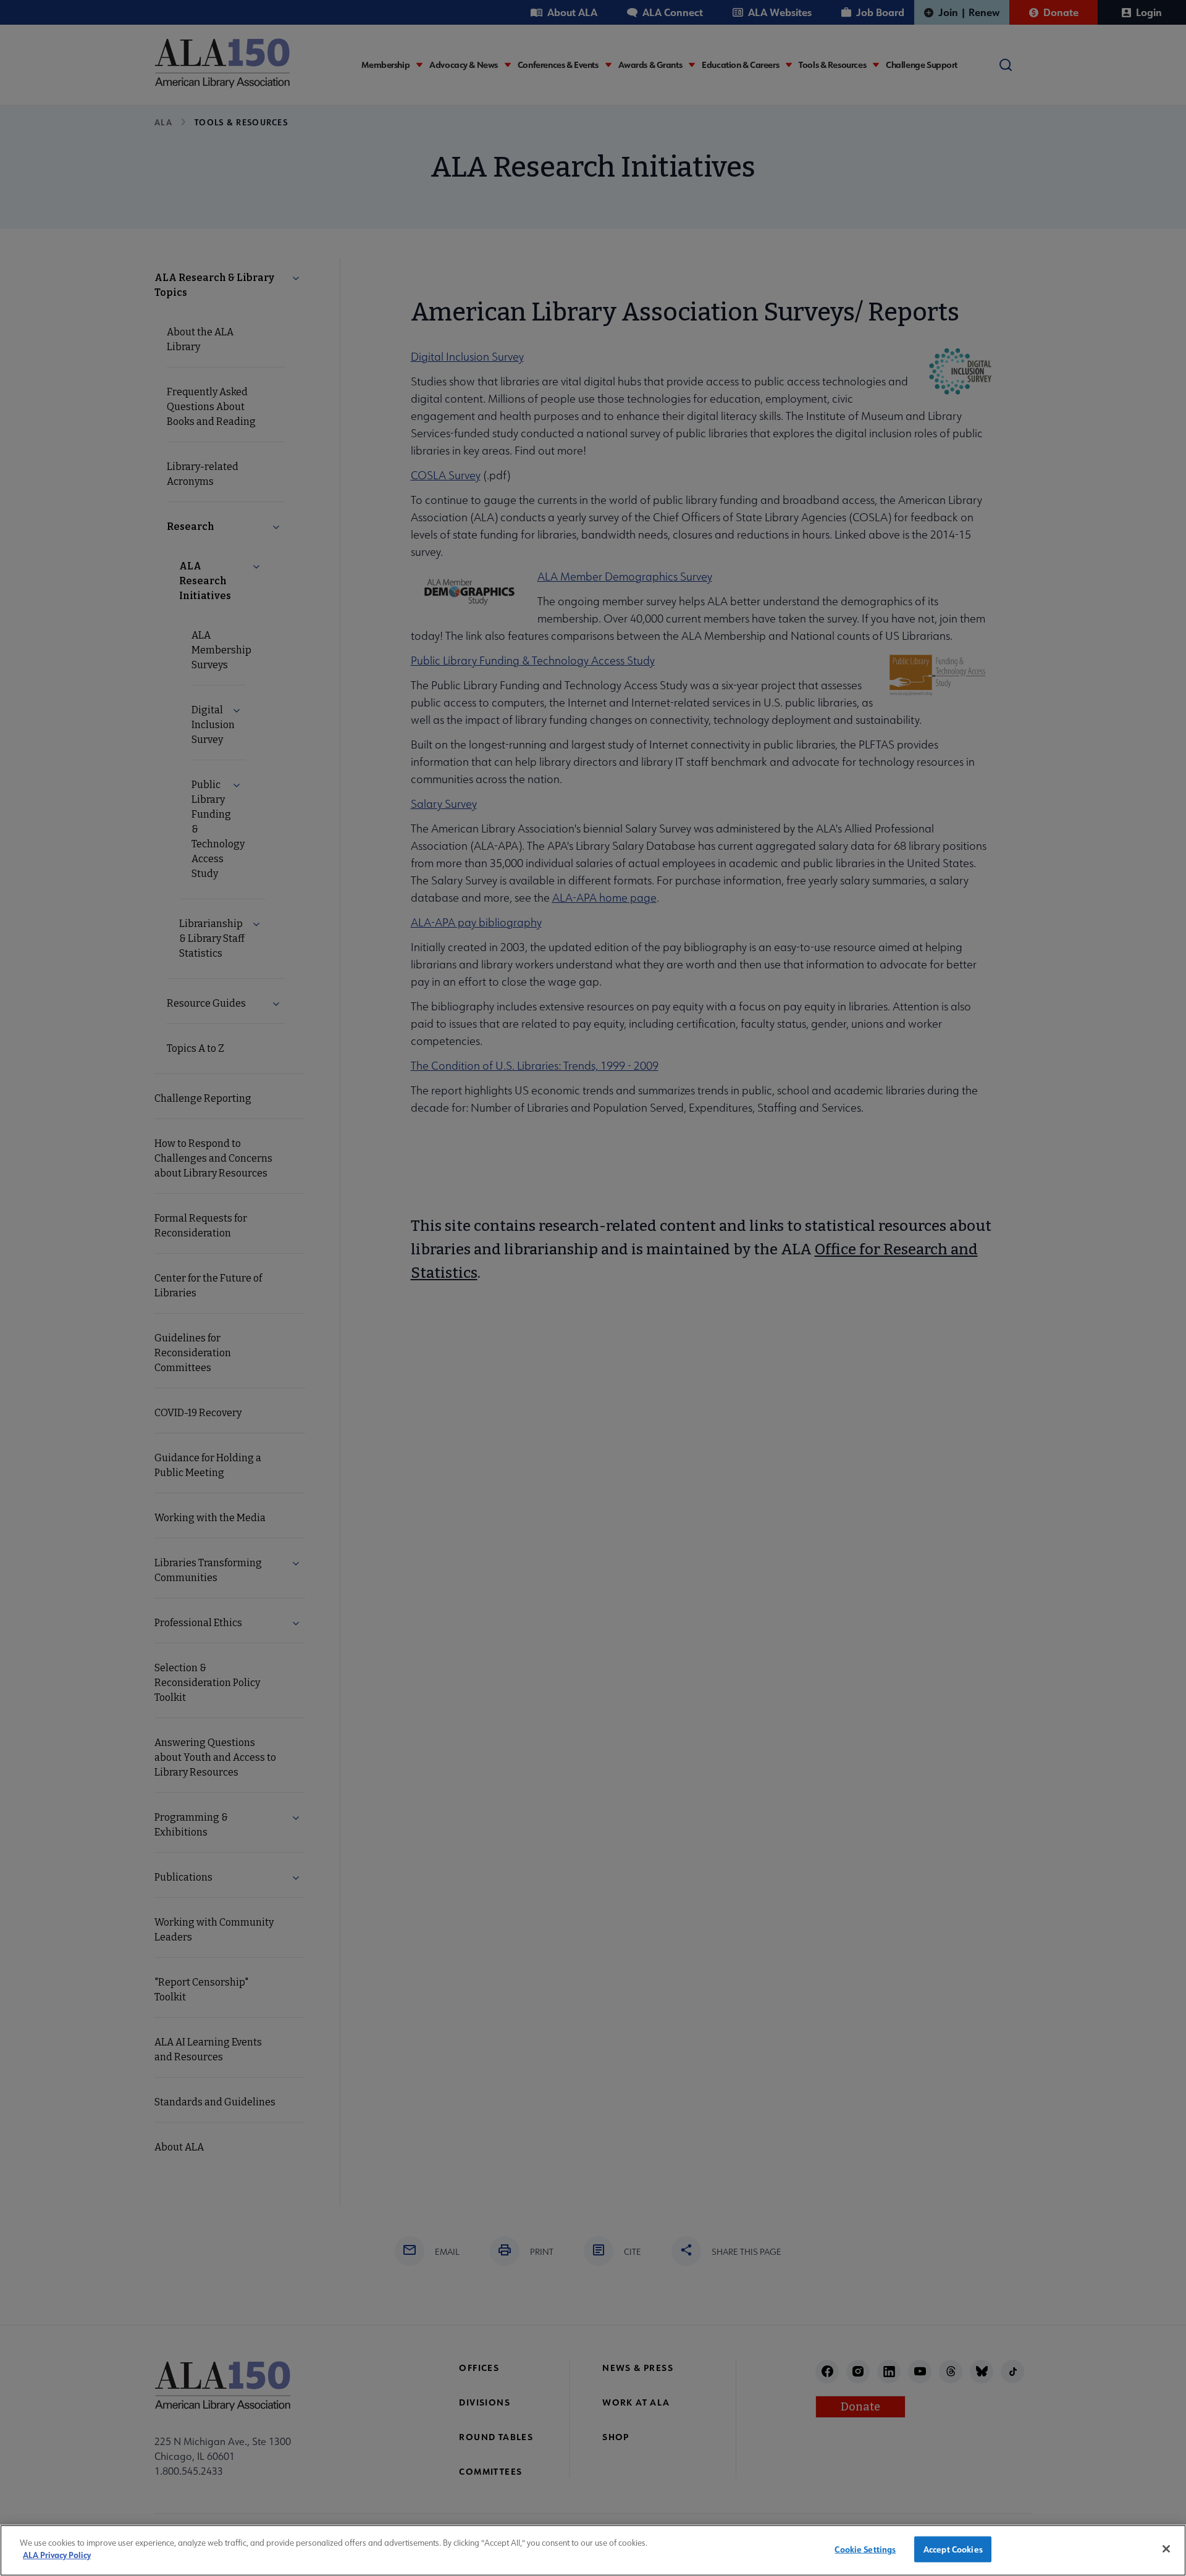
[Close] (1166, 2549)
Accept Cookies (953, 2549)
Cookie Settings (865, 2549)
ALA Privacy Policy (57, 2555)
